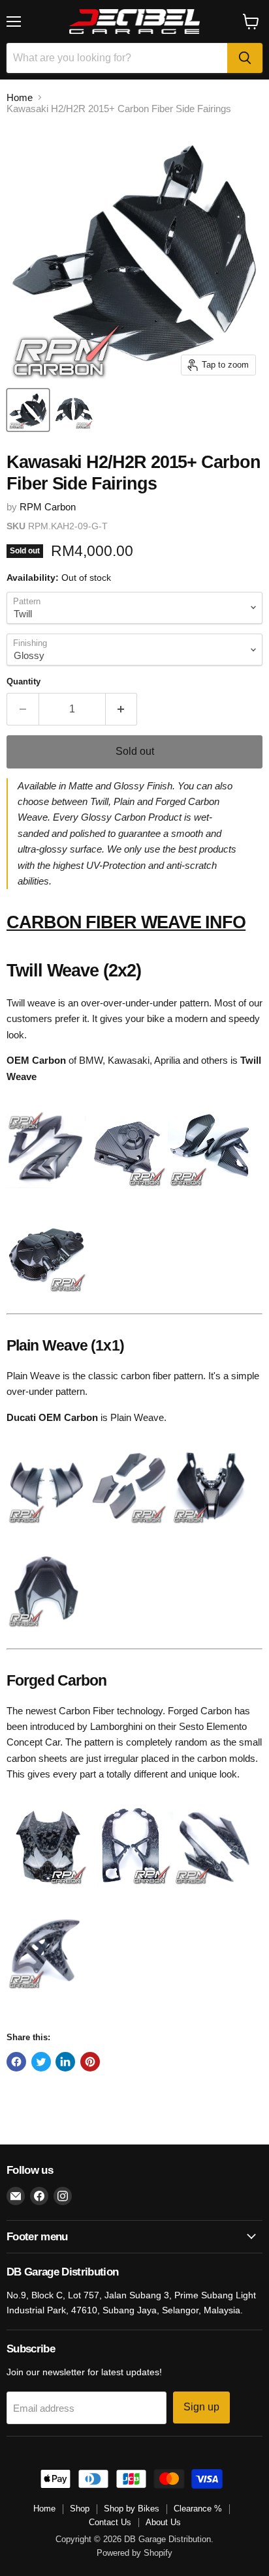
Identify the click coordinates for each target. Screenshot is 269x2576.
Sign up (201, 2407)
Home (20, 97)
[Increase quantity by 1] (122, 709)
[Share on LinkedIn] (65, 2062)
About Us (163, 2522)
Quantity (24, 681)
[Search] (245, 58)
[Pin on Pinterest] (90, 2062)
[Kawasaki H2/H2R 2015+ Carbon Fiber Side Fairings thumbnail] (28, 410)
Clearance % (198, 2509)
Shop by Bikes (132, 2509)
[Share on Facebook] (16, 2062)
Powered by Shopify (134, 2553)
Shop (80, 2509)
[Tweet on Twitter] (41, 2062)
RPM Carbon (48, 507)
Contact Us (110, 2522)
